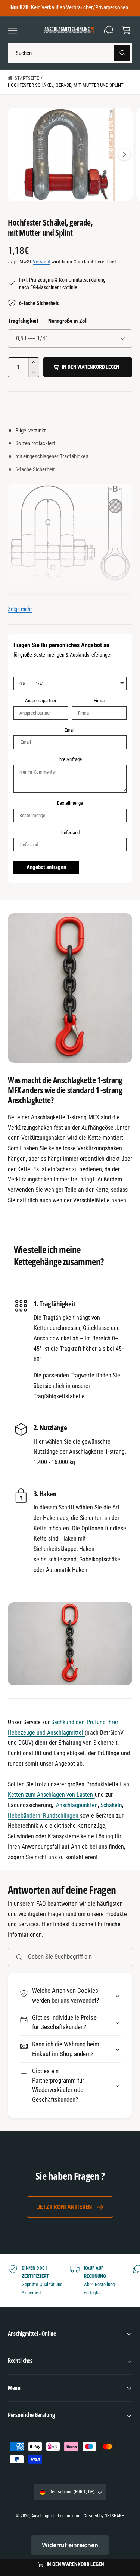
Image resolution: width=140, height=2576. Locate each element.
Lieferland (70, 833)
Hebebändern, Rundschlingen (44, 1816)
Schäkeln (111, 1805)
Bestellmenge (70, 803)
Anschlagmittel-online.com (56, 2516)
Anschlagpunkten (75, 1805)
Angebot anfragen (46, 867)
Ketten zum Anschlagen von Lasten (51, 1795)
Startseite (27, 78)
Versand (41, 262)
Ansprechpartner (41, 700)
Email (70, 730)
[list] (70, 2281)
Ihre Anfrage (70, 759)
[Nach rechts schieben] (124, 155)
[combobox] (70, 53)
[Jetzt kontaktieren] (109, 30)
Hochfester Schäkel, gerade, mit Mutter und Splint (66, 85)
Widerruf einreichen (70, 2545)
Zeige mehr (20, 609)
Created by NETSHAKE (104, 2516)
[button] (13, 30)
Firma (99, 700)
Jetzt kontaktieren (64, 2207)
